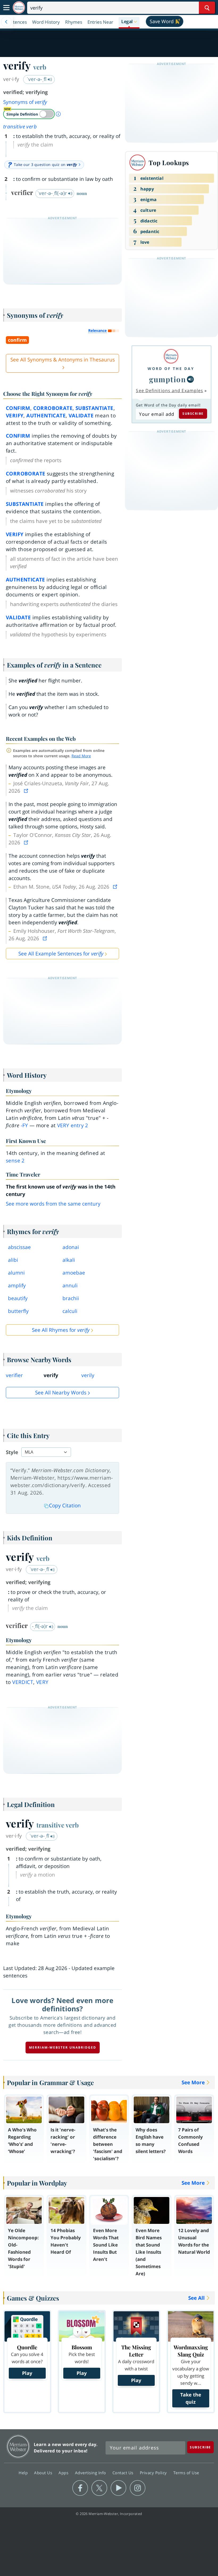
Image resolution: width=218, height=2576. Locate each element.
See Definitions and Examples (169, 390)
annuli (70, 1285)
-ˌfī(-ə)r (41, 1626)
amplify (17, 1285)
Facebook (80, 2488)
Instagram (138, 2488)
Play (27, 2373)
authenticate (46, 416)
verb (40, 67)
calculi (70, 1311)
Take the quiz (191, 2398)
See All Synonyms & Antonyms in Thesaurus (63, 360)
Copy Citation (65, 1505)
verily (88, 1375)
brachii (71, 1298)
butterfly (18, 1311)
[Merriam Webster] (171, 356)
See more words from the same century (53, 1204)
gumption (167, 379)
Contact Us (124, 2473)
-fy (24, 1125)
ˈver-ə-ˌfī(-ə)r (53, 193)
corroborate (53, 408)
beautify (18, 1298)
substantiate (95, 408)
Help (24, 2473)
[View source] (27, 791)
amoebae (74, 1273)
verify (15, 416)
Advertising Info (91, 2473)
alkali (69, 1260)
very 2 (73, 1125)
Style (12, 1452)
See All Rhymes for (61, 1330)
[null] (190, 379)
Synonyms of (25, 102)
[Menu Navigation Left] (6, 22)
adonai (71, 1247)
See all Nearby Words (61, 1393)
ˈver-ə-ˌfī (37, 79)
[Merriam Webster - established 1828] (19, 8)
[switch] (29, 114)
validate (81, 416)
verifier (14, 1375)
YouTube (118, 2488)
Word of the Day (171, 369)
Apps (64, 2473)
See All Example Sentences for (61, 954)
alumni (16, 1273)
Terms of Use (186, 2473)
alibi (13, 1260)
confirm (18, 408)
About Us (44, 2473)
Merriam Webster (18, 2446)
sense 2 (15, 1161)
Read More (81, 756)
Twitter (99, 2488)
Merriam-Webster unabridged (63, 2047)
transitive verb (20, 127)
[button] (129, 22)
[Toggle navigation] (6, 8)
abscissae (19, 1247)
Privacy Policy (154, 2473)
